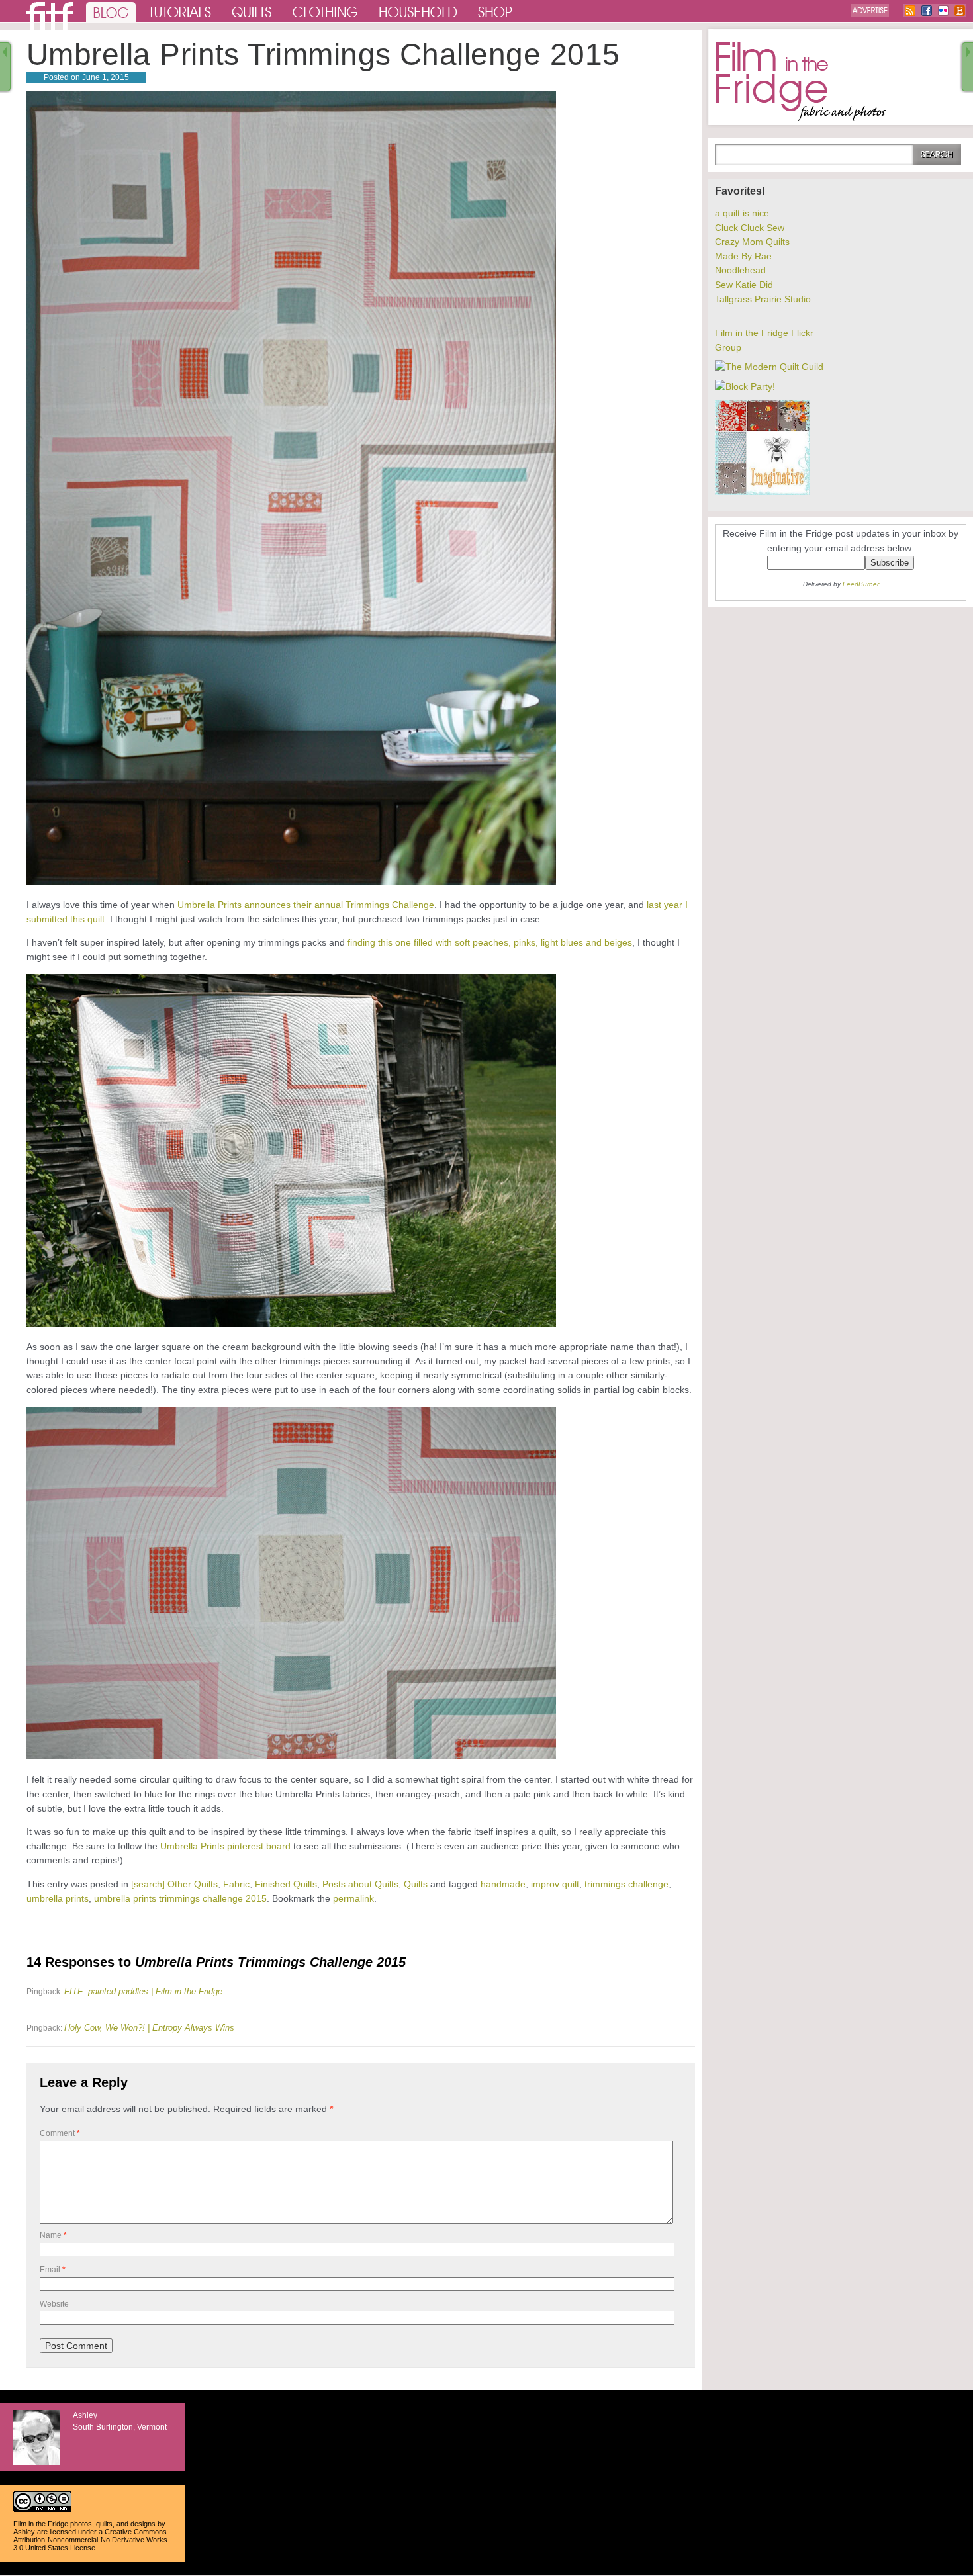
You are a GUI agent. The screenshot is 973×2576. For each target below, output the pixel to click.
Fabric (236, 1884)
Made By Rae (743, 256)
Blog (111, 11)
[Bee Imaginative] (763, 492)
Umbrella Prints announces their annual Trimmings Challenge (306, 905)
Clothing (326, 11)
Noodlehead (740, 270)
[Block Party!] (745, 386)
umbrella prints (58, 1898)
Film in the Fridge (801, 82)
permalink (353, 1898)
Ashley (24, 2532)
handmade (503, 1884)
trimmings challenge (626, 1884)
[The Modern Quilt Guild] (769, 367)
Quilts (252, 11)
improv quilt (555, 1884)
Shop (496, 11)
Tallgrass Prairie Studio (763, 299)
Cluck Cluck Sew (750, 228)
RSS (910, 11)
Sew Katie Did (744, 285)
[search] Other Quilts (174, 1884)
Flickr (943, 11)
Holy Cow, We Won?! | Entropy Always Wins (149, 2028)
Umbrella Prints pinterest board (225, 1846)
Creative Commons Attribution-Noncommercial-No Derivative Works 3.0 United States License (90, 2540)
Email (53, 2270)
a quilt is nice (742, 213)
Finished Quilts (286, 1884)
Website (54, 2304)
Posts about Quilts (360, 1884)
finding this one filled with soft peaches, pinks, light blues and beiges (490, 942)
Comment (60, 2133)
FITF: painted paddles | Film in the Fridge (143, 1991)
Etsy (960, 11)
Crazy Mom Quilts (752, 242)
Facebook (927, 11)
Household (419, 11)
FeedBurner (861, 584)
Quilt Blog (50, 16)
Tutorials (180, 11)
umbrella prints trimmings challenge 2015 (180, 1898)
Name (53, 2235)
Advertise (870, 11)
